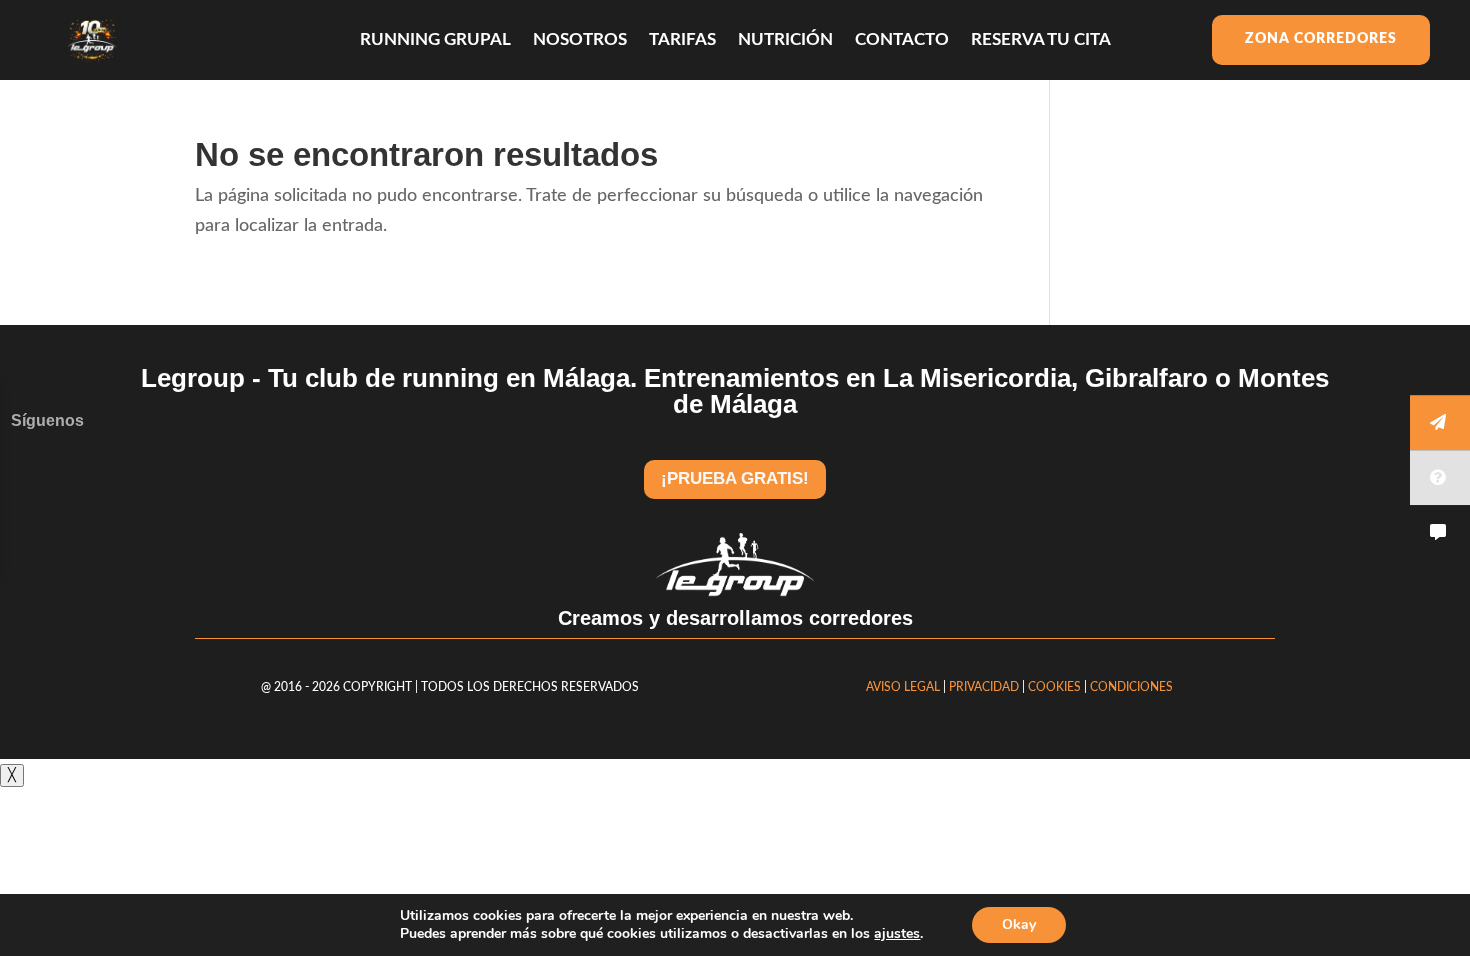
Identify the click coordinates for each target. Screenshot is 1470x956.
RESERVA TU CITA (1041, 40)
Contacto (902, 40)
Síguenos (47, 420)
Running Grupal (435, 40)
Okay (1019, 924)
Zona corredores (1321, 39)
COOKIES (1054, 687)
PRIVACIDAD (985, 687)
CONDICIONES (1131, 687)
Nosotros (580, 40)
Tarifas (682, 40)
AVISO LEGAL (903, 687)
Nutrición (785, 40)
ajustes (897, 934)
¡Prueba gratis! (735, 478)
